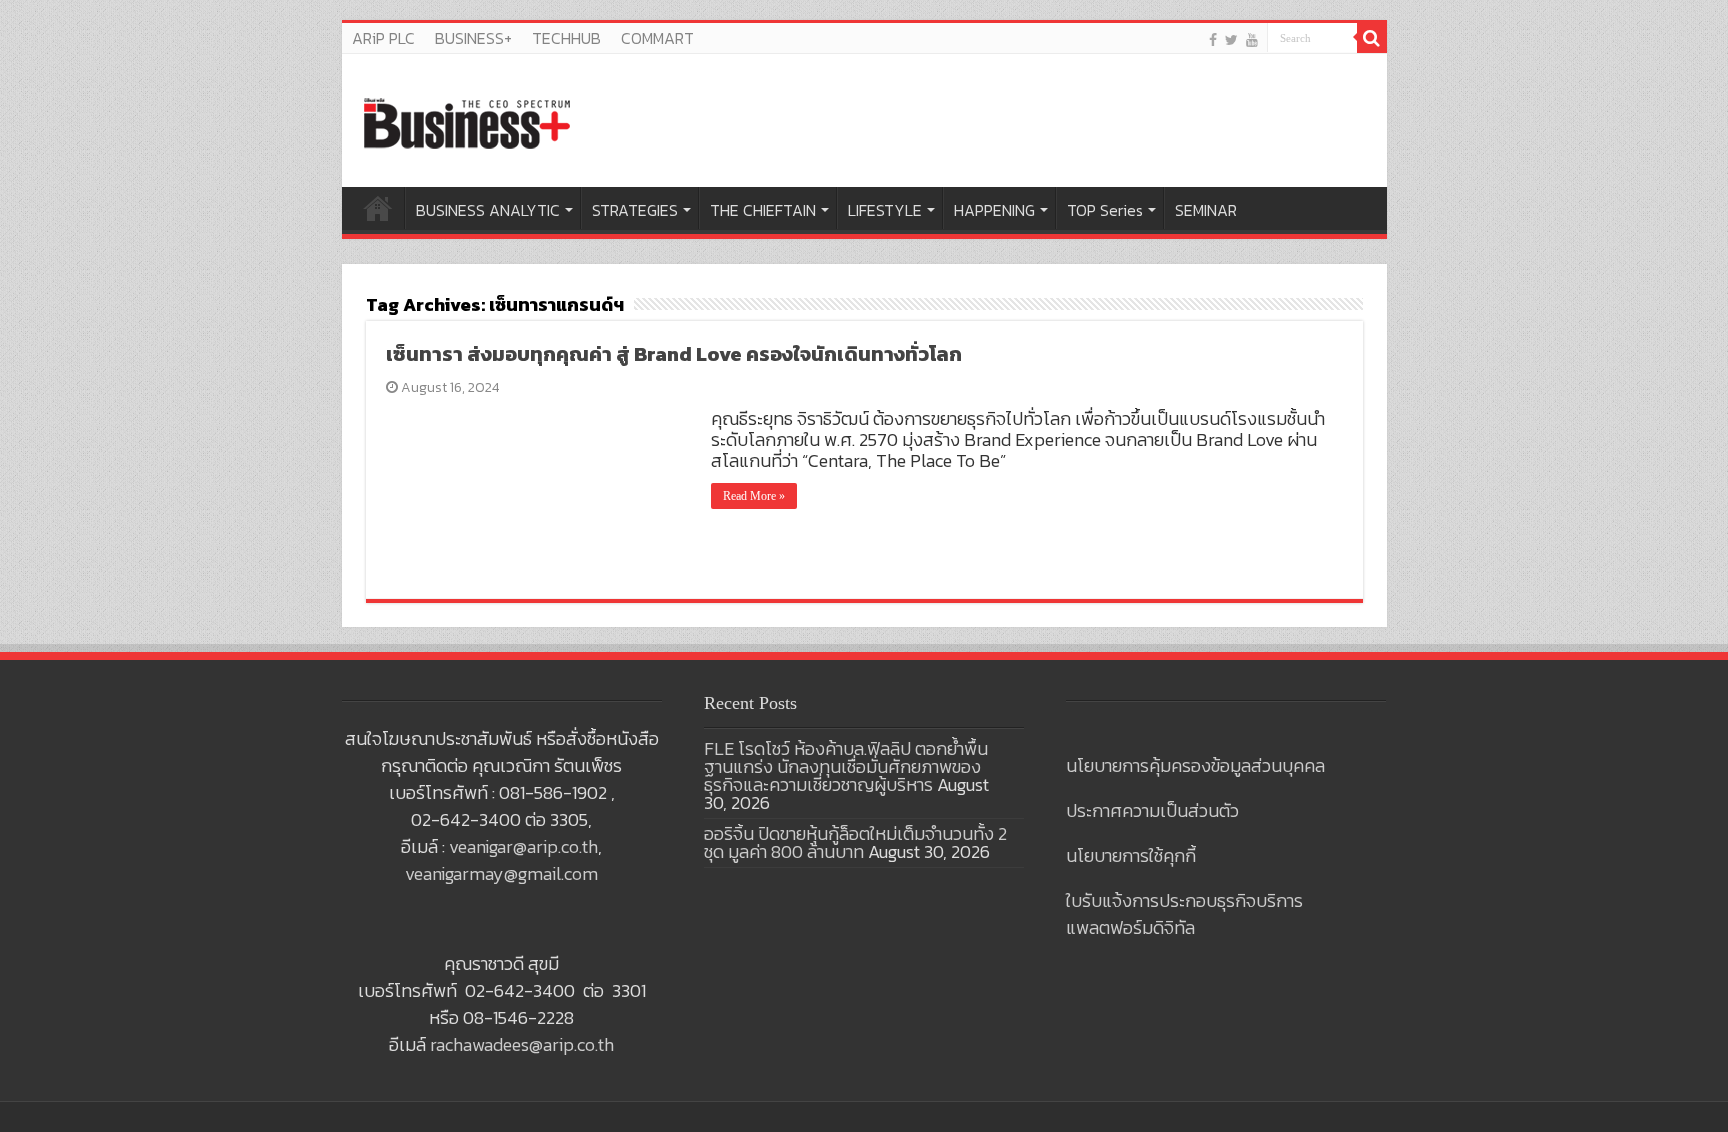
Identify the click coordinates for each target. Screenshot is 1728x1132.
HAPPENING (994, 210)
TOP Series (1105, 210)
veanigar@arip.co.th (523, 846)
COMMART (657, 38)
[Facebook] (1213, 39)
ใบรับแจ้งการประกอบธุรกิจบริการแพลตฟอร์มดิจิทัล (1184, 914)
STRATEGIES (635, 210)
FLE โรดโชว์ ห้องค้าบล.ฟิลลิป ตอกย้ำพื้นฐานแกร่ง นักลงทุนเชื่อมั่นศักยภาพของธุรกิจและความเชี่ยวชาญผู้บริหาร (846, 766)
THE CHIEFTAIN (763, 210)
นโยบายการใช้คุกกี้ (1131, 855)
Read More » (754, 496)
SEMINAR (1206, 210)
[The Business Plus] (467, 122)
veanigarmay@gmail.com (501, 873)
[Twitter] (1231, 39)
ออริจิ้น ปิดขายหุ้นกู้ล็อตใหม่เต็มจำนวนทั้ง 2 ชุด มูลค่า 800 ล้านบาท (855, 842)
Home (378, 208)
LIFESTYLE (885, 210)
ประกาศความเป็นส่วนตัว (1152, 810)
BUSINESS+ (473, 38)
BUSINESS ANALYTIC (488, 210)
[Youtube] (1252, 39)
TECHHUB (566, 38)
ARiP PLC (383, 38)
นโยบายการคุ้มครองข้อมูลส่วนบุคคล (1195, 765)
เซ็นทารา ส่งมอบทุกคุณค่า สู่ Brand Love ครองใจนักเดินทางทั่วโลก (674, 354)
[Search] (1372, 38)
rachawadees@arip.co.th (522, 1044)
